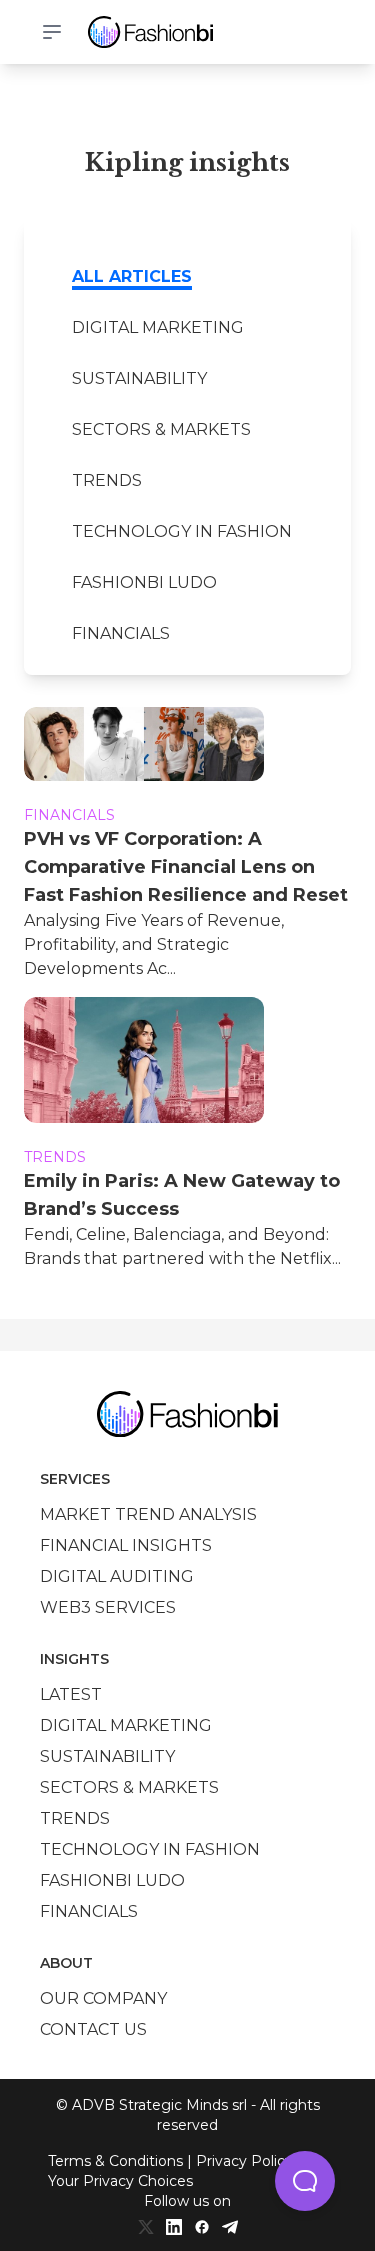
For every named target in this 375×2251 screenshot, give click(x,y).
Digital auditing (117, 1576)
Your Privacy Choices (120, 2181)
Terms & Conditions (115, 2161)
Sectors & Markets (161, 429)
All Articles (132, 276)
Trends (107, 480)
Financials (121, 633)
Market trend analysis (148, 1514)
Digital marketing (158, 327)
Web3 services (108, 1607)
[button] (305, 2181)
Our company (103, 1998)
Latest (71, 1694)
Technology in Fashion (182, 531)
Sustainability (139, 378)
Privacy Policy (244, 2161)
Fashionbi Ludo (144, 582)
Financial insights (126, 1545)
